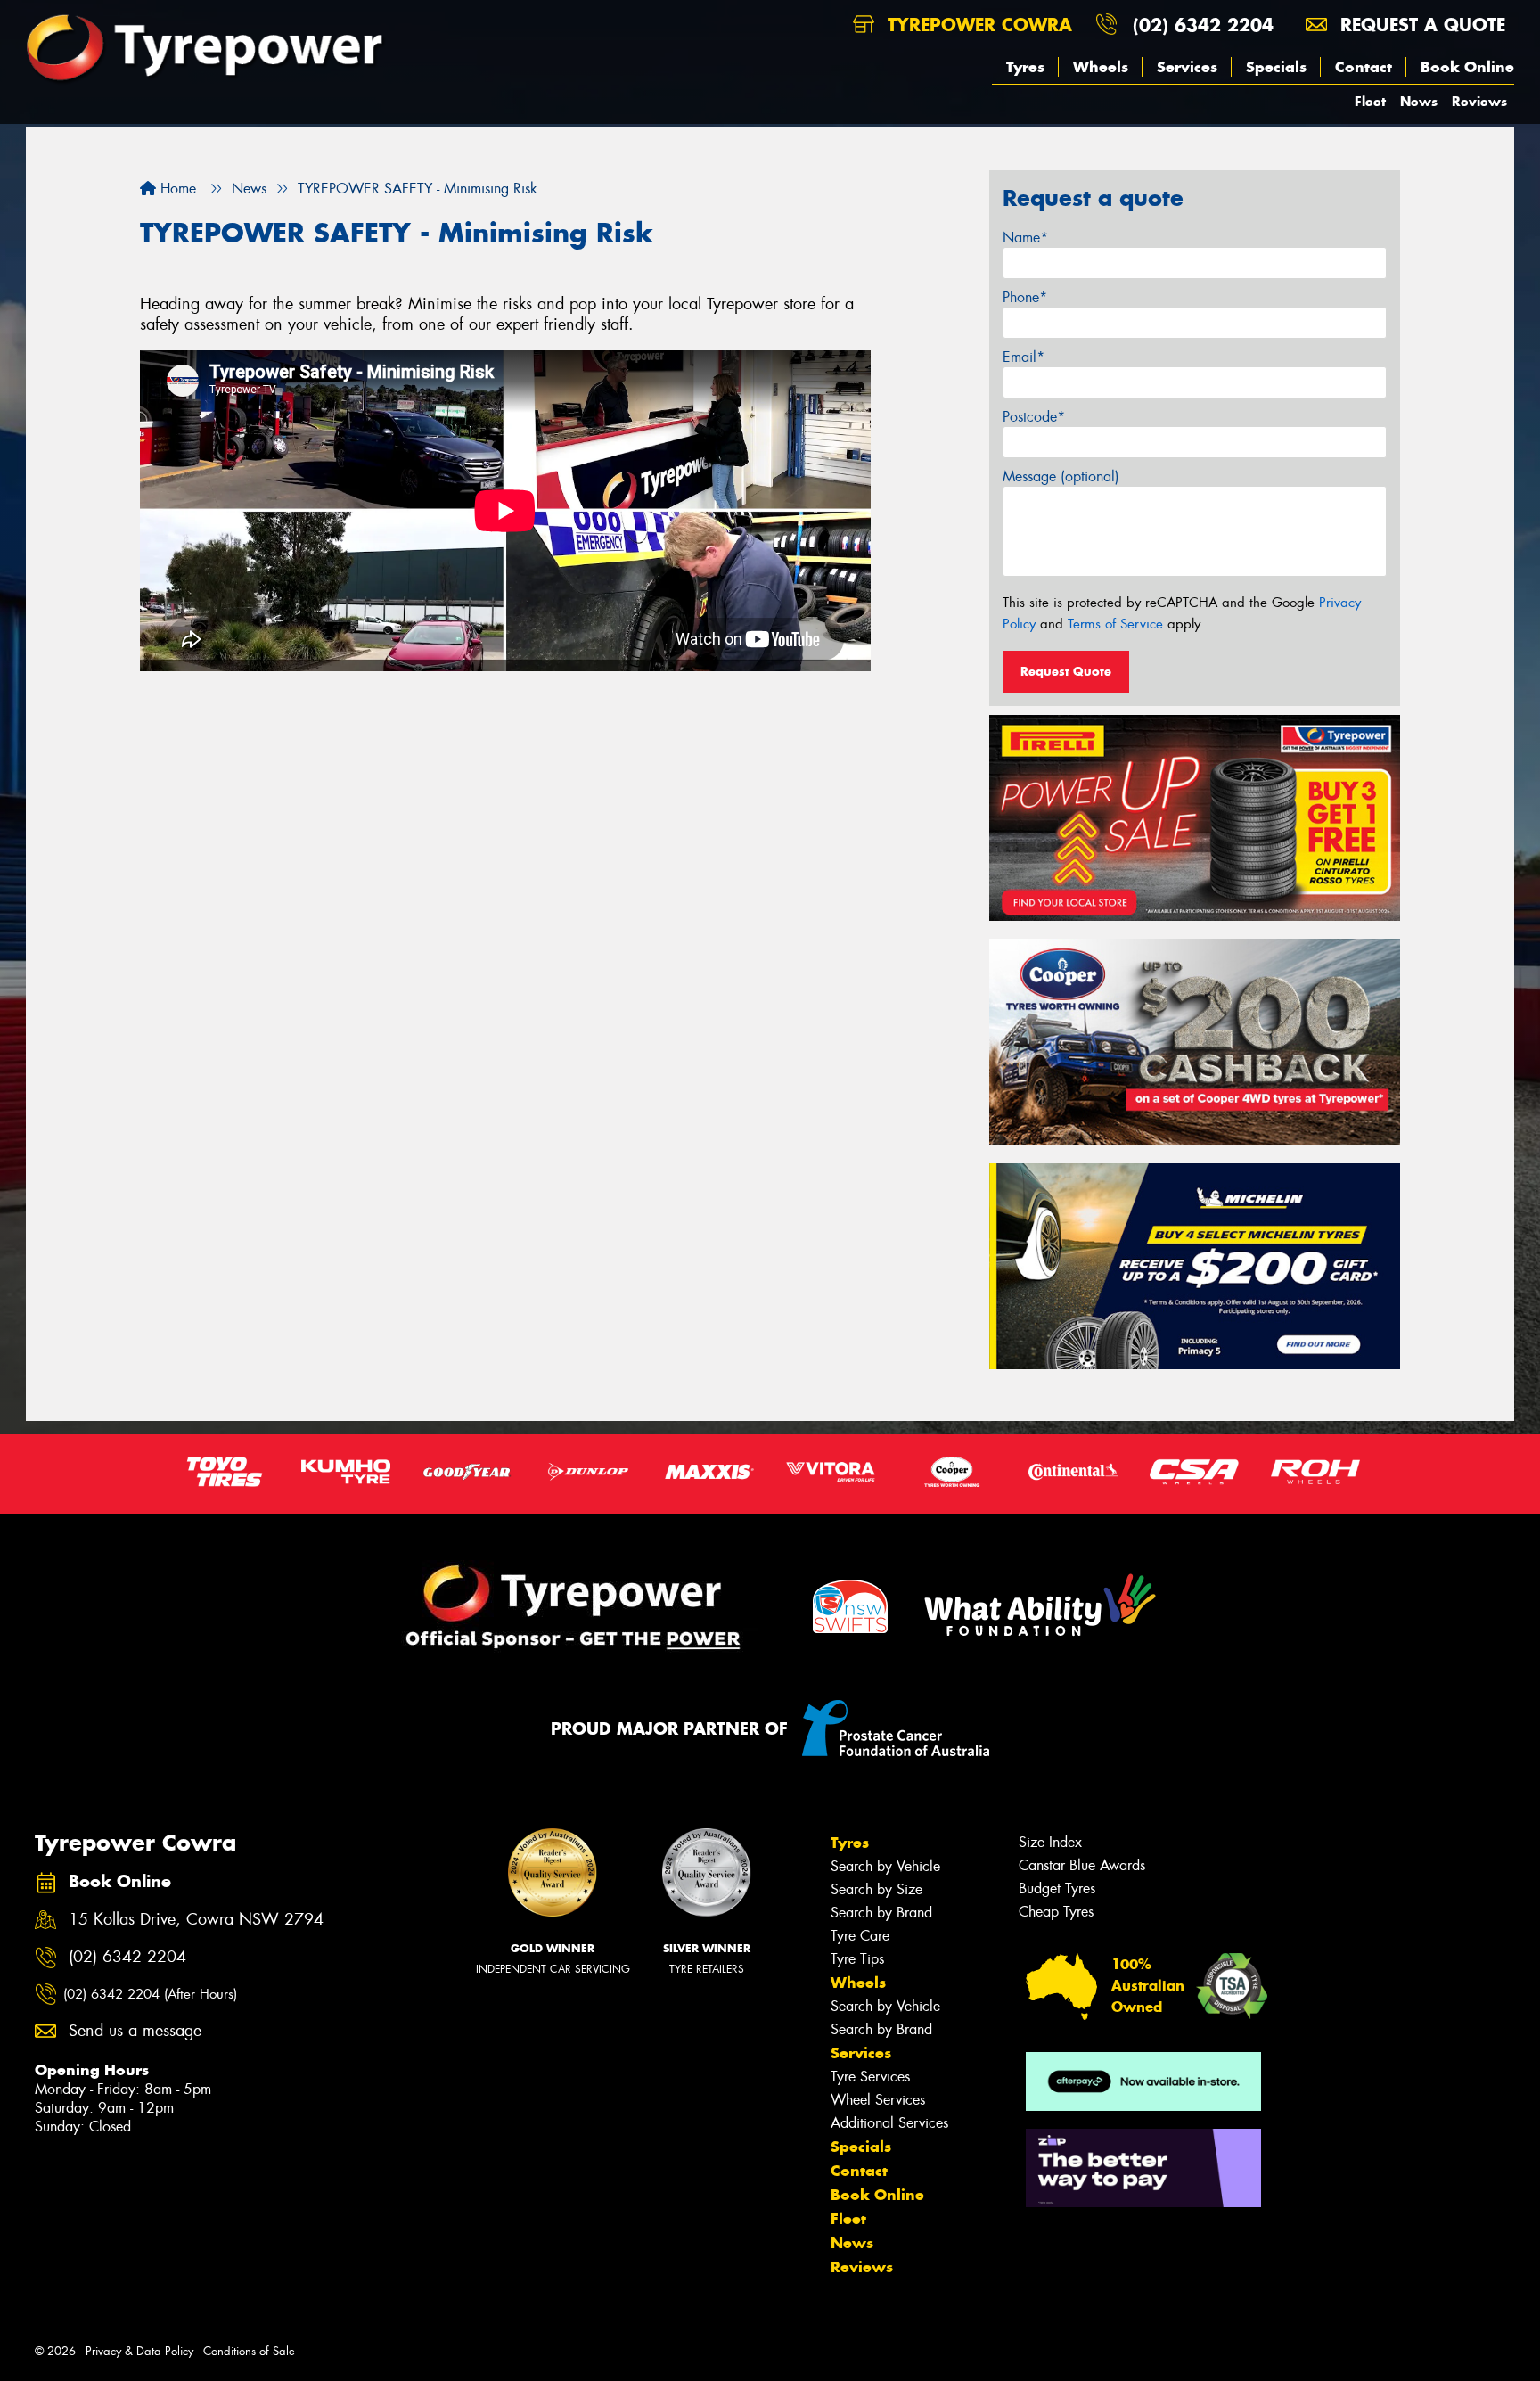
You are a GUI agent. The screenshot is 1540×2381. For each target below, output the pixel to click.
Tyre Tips (857, 1959)
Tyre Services (870, 2077)
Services (1187, 67)
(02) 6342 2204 (1203, 25)
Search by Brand (881, 1913)
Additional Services (889, 2123)
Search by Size (876, 1889)
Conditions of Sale (249, 2351)
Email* (1024, 357)
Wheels (1101, 67)
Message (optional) (1061, 476)
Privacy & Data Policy (139, 2351)
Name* (1025, 238)
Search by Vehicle (885, 1866)
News (1419, 101)
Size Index (1050, 1842)
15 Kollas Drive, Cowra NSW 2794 (196, 1920)
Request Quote (1066, 671)
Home (176, 189)
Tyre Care (860, 1936)
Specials (1276, 67)
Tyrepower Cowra (977, 25)
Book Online (1467, 67)
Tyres (1025, 67)
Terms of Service (1115, 624)
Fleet (1370, 101)
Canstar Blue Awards (1082, 1865)
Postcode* (1034, 417)
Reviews (1479, 101)
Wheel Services (878, 2100)
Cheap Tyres (1056, 1912)
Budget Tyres (1057, 1888)
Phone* (1025, 297)
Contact (1364, 67)
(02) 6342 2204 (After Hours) (150, 1994)
